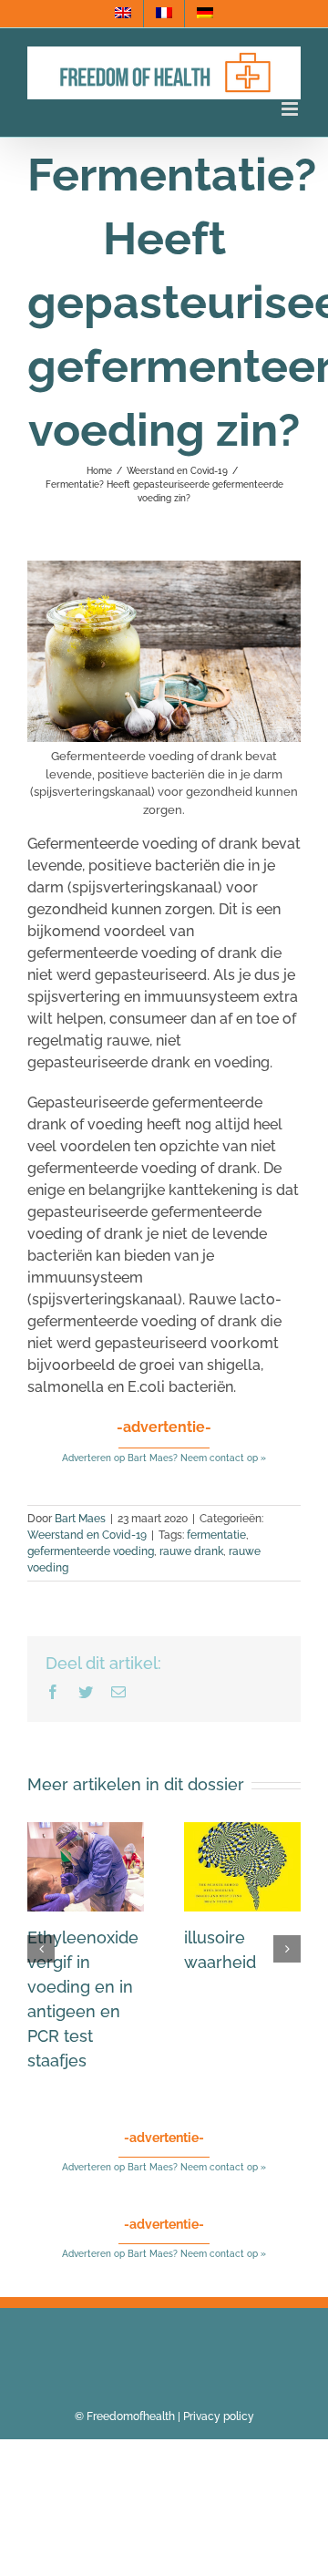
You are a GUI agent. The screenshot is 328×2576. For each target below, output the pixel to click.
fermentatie (216, 1535)
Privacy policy (219, 2416)
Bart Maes (80, 1519)
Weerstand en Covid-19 (87, 1535)
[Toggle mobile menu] (291, 109)
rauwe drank (191, 1551)
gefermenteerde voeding (91, 1551)
